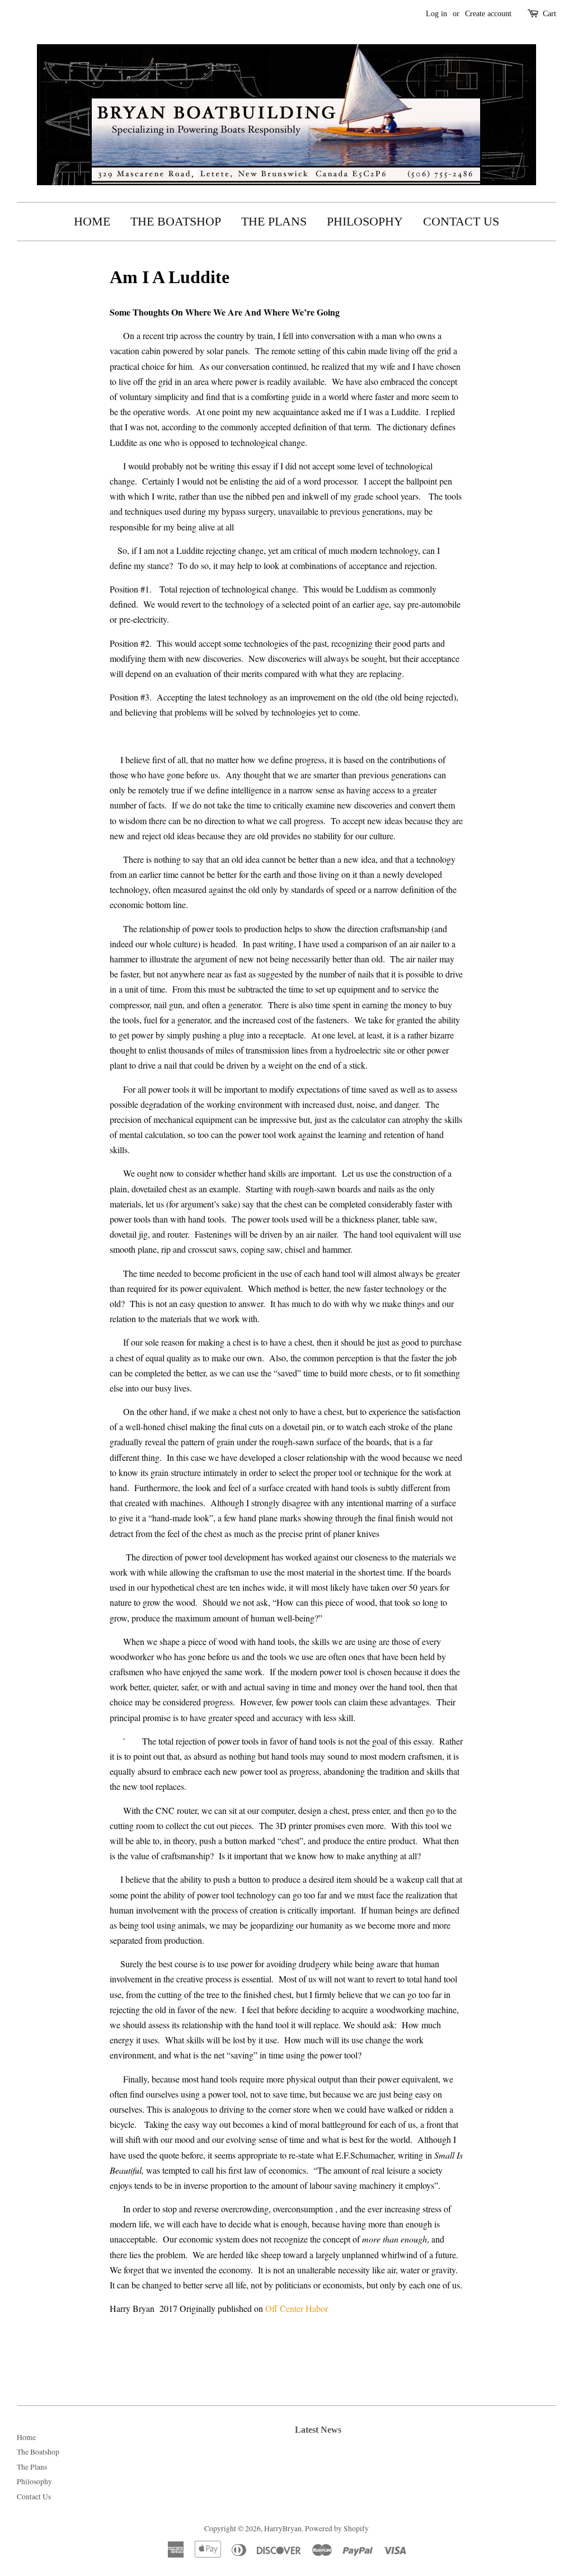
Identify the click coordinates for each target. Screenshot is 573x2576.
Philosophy (365, 221)
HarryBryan (283, 2528)
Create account (488, 14)
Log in (436, 14)
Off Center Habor (298, 2308)
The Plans (274, 221)
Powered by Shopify (337, 2528)
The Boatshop (176, 221)
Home (92, 221)
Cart (549, 14)
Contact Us (461, 221)
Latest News (318, 2430)
